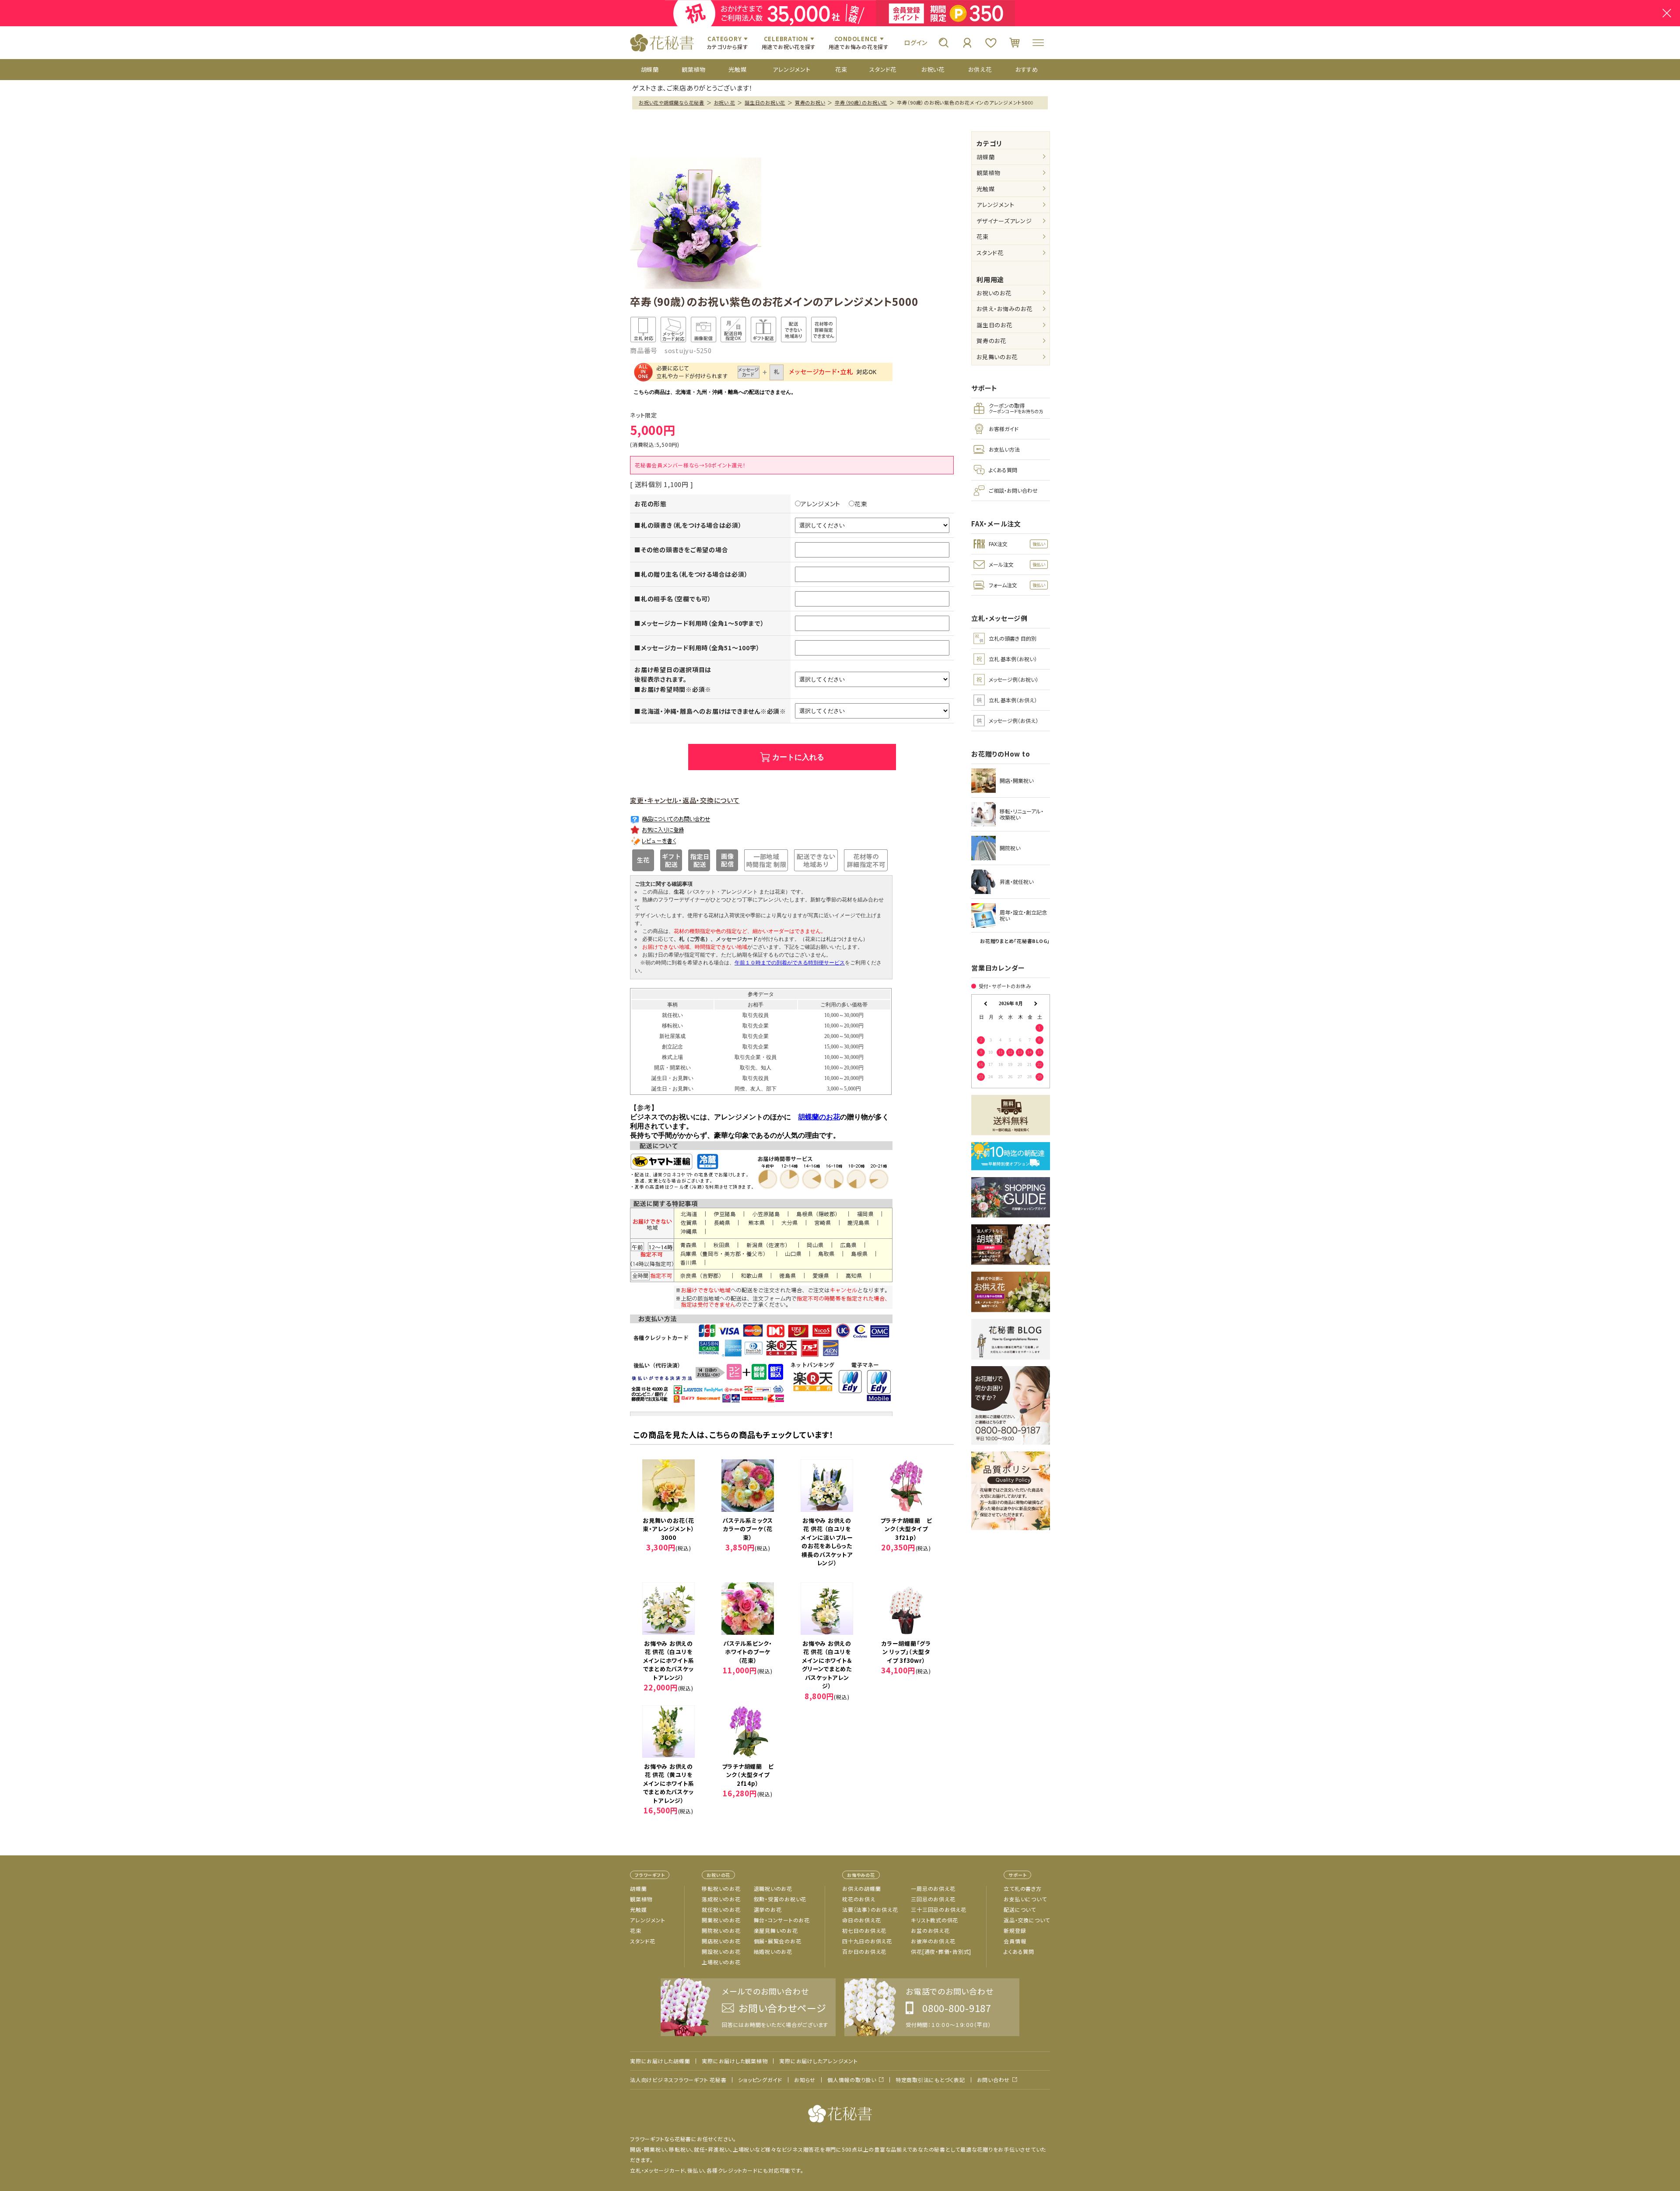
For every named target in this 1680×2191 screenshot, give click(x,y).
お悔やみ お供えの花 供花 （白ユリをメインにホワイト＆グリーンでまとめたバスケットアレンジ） (827, 1665)
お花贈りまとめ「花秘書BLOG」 (1015, 941)
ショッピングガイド (760, 2080)
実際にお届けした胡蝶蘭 (660, 2061)
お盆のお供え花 (930, 1930)
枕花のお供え (859, 1899)
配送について (1020, 1909)
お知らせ (805, 2080)
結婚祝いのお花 (773, 1951)
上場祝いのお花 (721, 1962)
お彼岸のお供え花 (933, 1941)
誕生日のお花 (994, 325)
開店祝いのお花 (721, 1941)
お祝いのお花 (994, 293)
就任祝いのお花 (721, 1909)
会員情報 (1015, 1941)
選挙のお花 (768, 1909)
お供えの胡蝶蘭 (861, 1888)
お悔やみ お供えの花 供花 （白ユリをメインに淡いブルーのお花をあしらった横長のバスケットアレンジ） (827, 1542)
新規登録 (1015, 1930)
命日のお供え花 (861, 1920)
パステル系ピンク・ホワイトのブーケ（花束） (748, 1652)
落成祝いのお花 (721, 1899)
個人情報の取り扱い (852, 2080)
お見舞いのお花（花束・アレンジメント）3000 (669, 1529)
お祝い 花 (725, 102)
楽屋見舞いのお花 (776, 1930)
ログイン (916, 42)
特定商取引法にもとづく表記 (930, 2080)
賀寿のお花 (991, 341)
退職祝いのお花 (773, 1888)
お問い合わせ (994, 2080)
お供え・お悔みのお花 (1004, 309)
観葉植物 (989, 173)
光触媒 (985, 189)
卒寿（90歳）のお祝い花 (861, 102)
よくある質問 (1019, 1951)
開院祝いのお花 (721, 1930)
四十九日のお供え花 (867, 1941)
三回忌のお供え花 (933, 1899)
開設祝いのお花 (721, 1951)
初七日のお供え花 (864, 1930)
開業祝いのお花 (721, 1920)
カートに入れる (798, 757)
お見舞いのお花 (997, 357)
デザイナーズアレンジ (1004, 221)
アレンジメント (821, 504)
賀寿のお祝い (810, 102)
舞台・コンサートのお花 (782, 1920)
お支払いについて (1025, 1899)
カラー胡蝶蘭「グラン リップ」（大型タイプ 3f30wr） (906, 1652)
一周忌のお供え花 (933, 1888)
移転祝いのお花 (721, 1888)
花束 (861, 504)
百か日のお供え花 (864, 1951)
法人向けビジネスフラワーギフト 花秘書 (678, 2080)
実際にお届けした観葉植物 (735, 2061)
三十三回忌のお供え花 (939, 1909)
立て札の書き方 (1022, 1888)
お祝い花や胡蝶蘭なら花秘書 (672, 102)
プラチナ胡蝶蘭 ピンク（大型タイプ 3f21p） (907, 1529)
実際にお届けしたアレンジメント (818, 2061)
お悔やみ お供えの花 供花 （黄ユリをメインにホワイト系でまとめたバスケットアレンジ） (669, 1783)
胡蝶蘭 (985, 157)
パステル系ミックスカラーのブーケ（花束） (748, 1529)
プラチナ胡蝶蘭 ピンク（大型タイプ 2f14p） (749, 1775)
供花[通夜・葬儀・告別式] (941, 1951)
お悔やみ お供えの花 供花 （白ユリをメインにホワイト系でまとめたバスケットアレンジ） (669, 1660)
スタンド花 (990, 253)
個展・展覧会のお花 (778, 1941)
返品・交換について (1027, 1920)
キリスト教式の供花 (934, 1920)
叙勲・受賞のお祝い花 (780, 1899)
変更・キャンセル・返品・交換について (685, 800)
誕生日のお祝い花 (765, 102)
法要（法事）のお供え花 (870, 1909)
